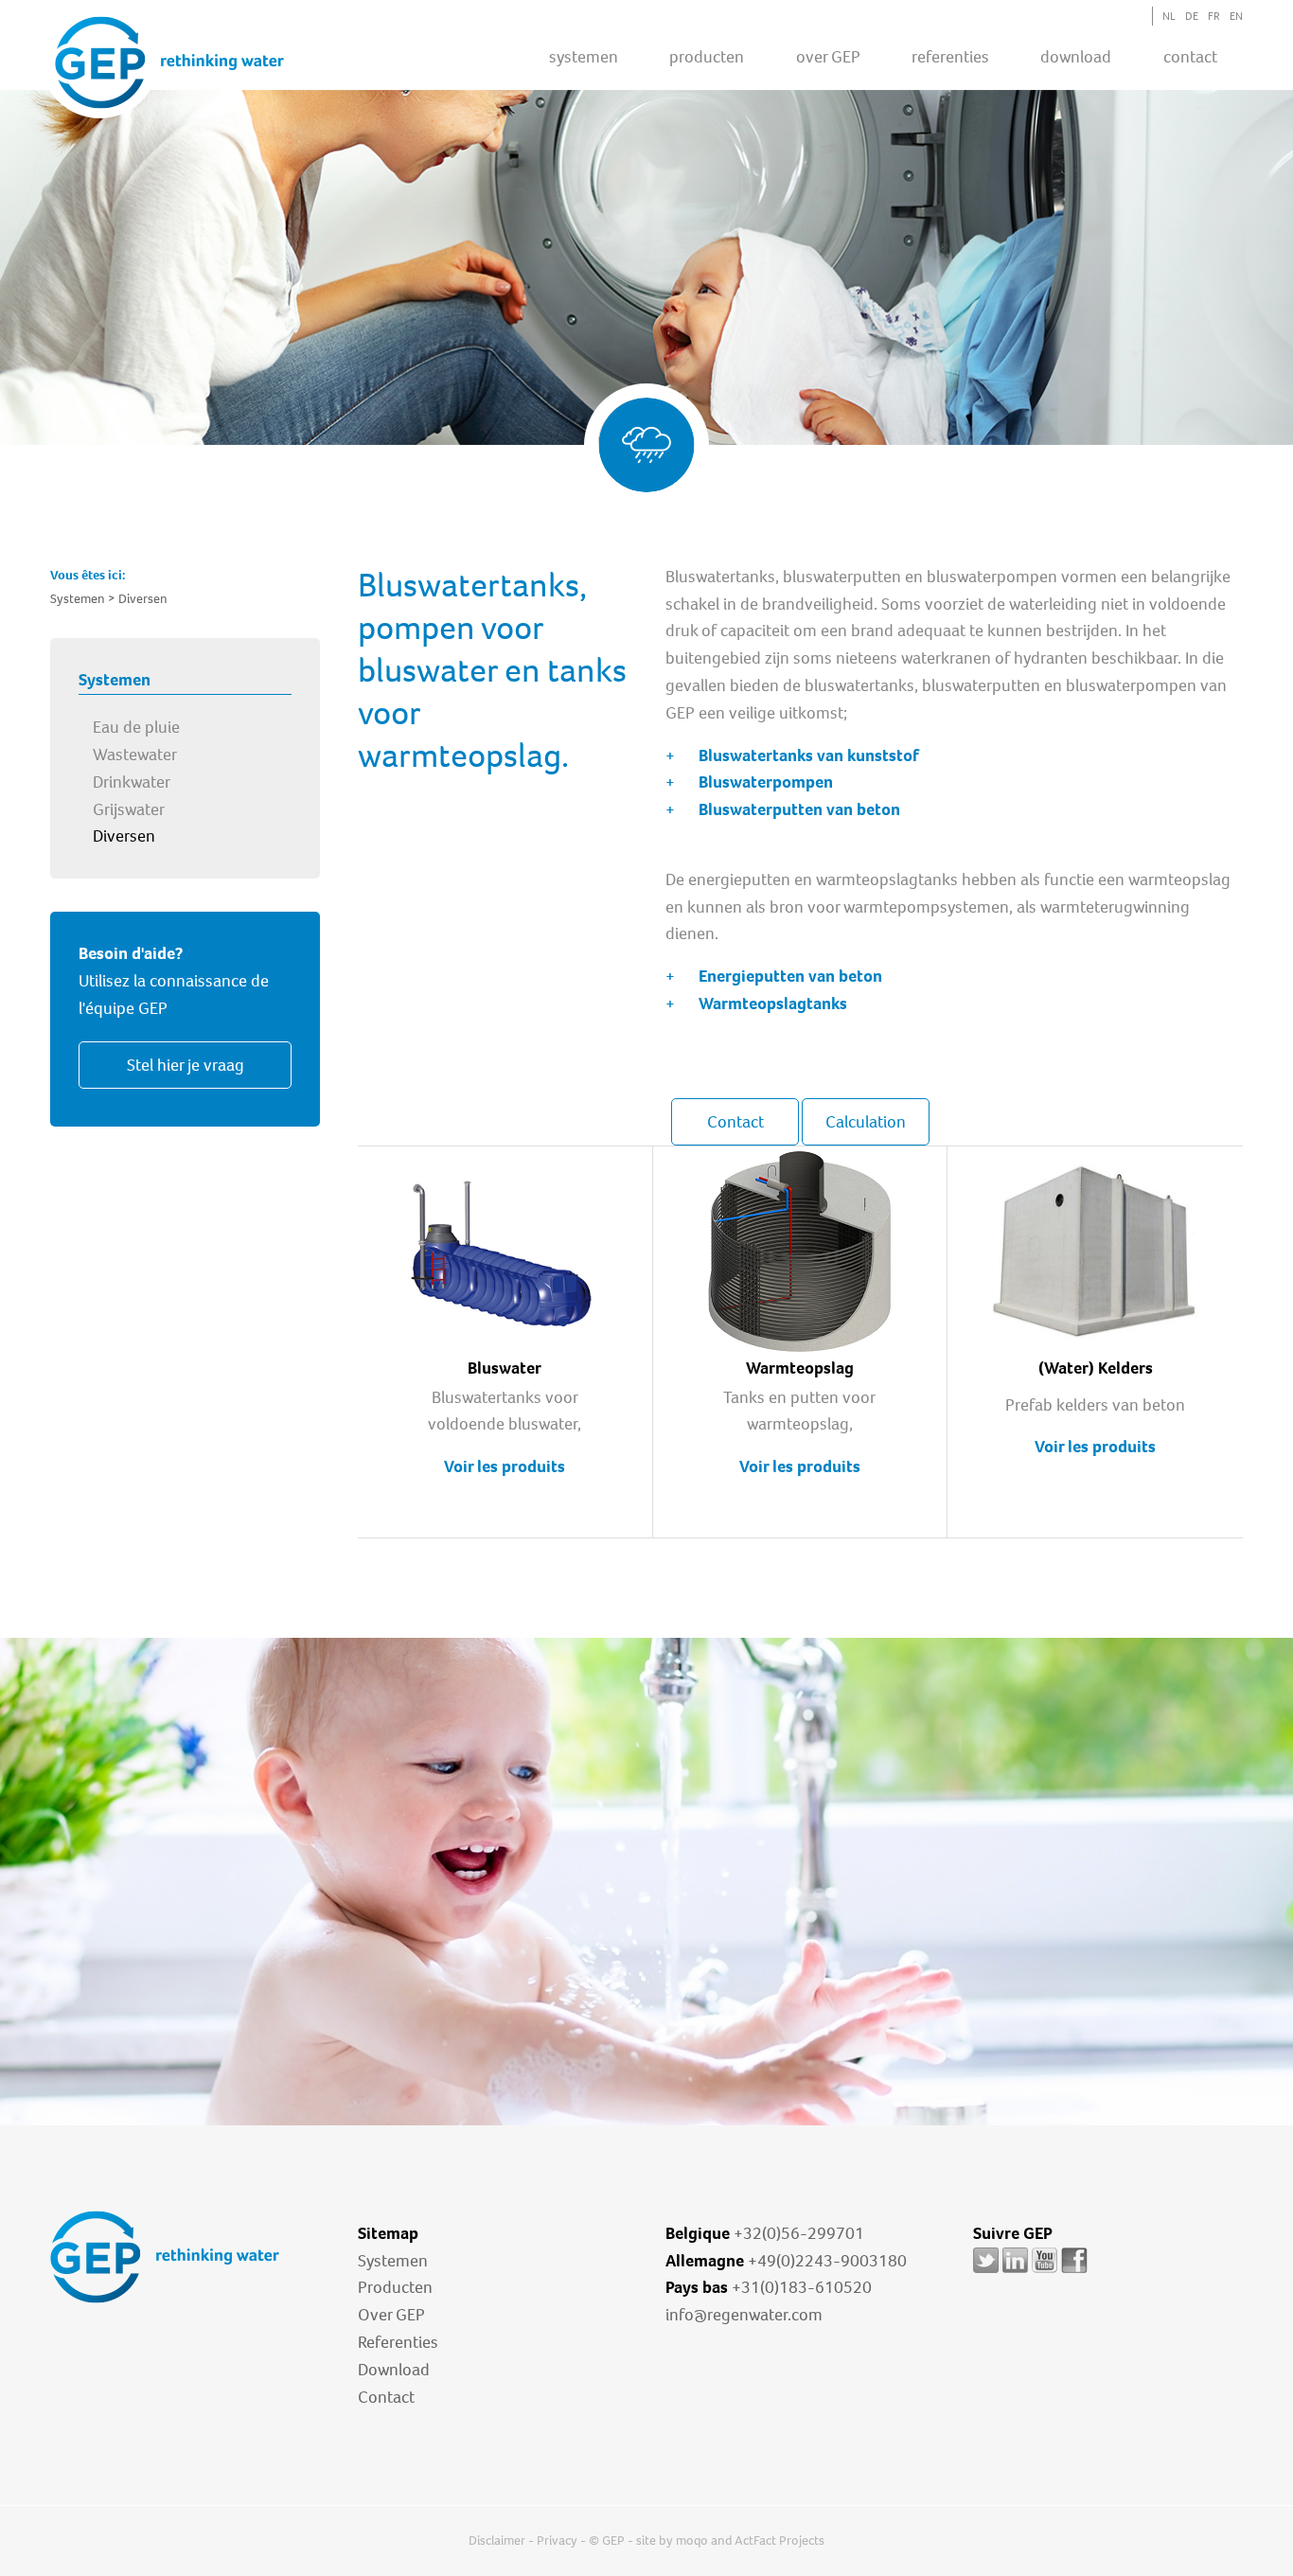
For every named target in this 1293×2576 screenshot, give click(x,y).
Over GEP (828, 57)
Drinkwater (132, 782)
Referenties (398, 2342)
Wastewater (135, 755)
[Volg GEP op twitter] (986, 2272)
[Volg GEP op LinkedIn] (1015, 2272)
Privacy (557, 2540)
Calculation (866, 1122)
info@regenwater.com (744, 2315)
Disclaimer (497, 2540)
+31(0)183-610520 (802, 2287)
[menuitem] (584, 56)
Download (394, 2370)
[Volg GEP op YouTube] (1045, 2272)
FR (1214, 16)
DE (1192, 16)
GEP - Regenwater (169, 62)
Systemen (393, 2261)
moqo (692, 2540)
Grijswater (129, 809)
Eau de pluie (136, 727)
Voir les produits (505, 1466)
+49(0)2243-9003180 (827, 2261)
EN (1236, 16)
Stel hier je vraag (186, 1065)
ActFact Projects (779, 2540)
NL (1169, 16)
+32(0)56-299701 (799, 2233)
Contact (1190, 57)
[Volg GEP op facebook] (1074, 2272)
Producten (395, 2287)
